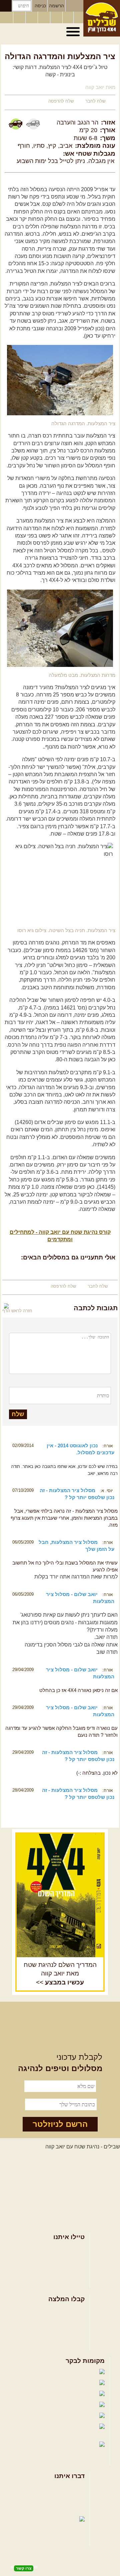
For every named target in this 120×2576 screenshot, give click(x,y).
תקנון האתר (72, 2509)
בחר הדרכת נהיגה (64, 2270)
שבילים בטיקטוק (79, 2451)
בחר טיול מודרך (67, 2259)
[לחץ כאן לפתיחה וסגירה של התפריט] (74, 32)
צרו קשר (75, 2498)
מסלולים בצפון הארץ (61, 2310)
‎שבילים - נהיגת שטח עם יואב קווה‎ (83, 2147)
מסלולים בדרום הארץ (60, 2332)
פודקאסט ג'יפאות (39, 2416)
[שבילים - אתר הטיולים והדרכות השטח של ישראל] (102, 18)
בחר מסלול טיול (67, 2249)
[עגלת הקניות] (68, 18)
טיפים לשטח (71, 2342)
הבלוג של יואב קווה (34, 2405)
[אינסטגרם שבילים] (45, 18)
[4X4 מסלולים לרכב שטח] (60, 1895)
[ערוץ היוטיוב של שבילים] (57, 18)
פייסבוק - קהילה (44, 2383)
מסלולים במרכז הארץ (60, 2321)
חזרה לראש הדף (17, 1311)
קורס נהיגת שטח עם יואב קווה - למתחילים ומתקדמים (60, 1236)
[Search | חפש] (6, 6)
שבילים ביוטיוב (47, 2394)
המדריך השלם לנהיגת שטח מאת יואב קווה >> (60, 1974)
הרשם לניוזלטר (60, 2124)
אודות (78, 2488)
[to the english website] (6, 17)
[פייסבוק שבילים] (32, 18)
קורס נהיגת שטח (66, 2281)
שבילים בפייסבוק (39, 2372)
